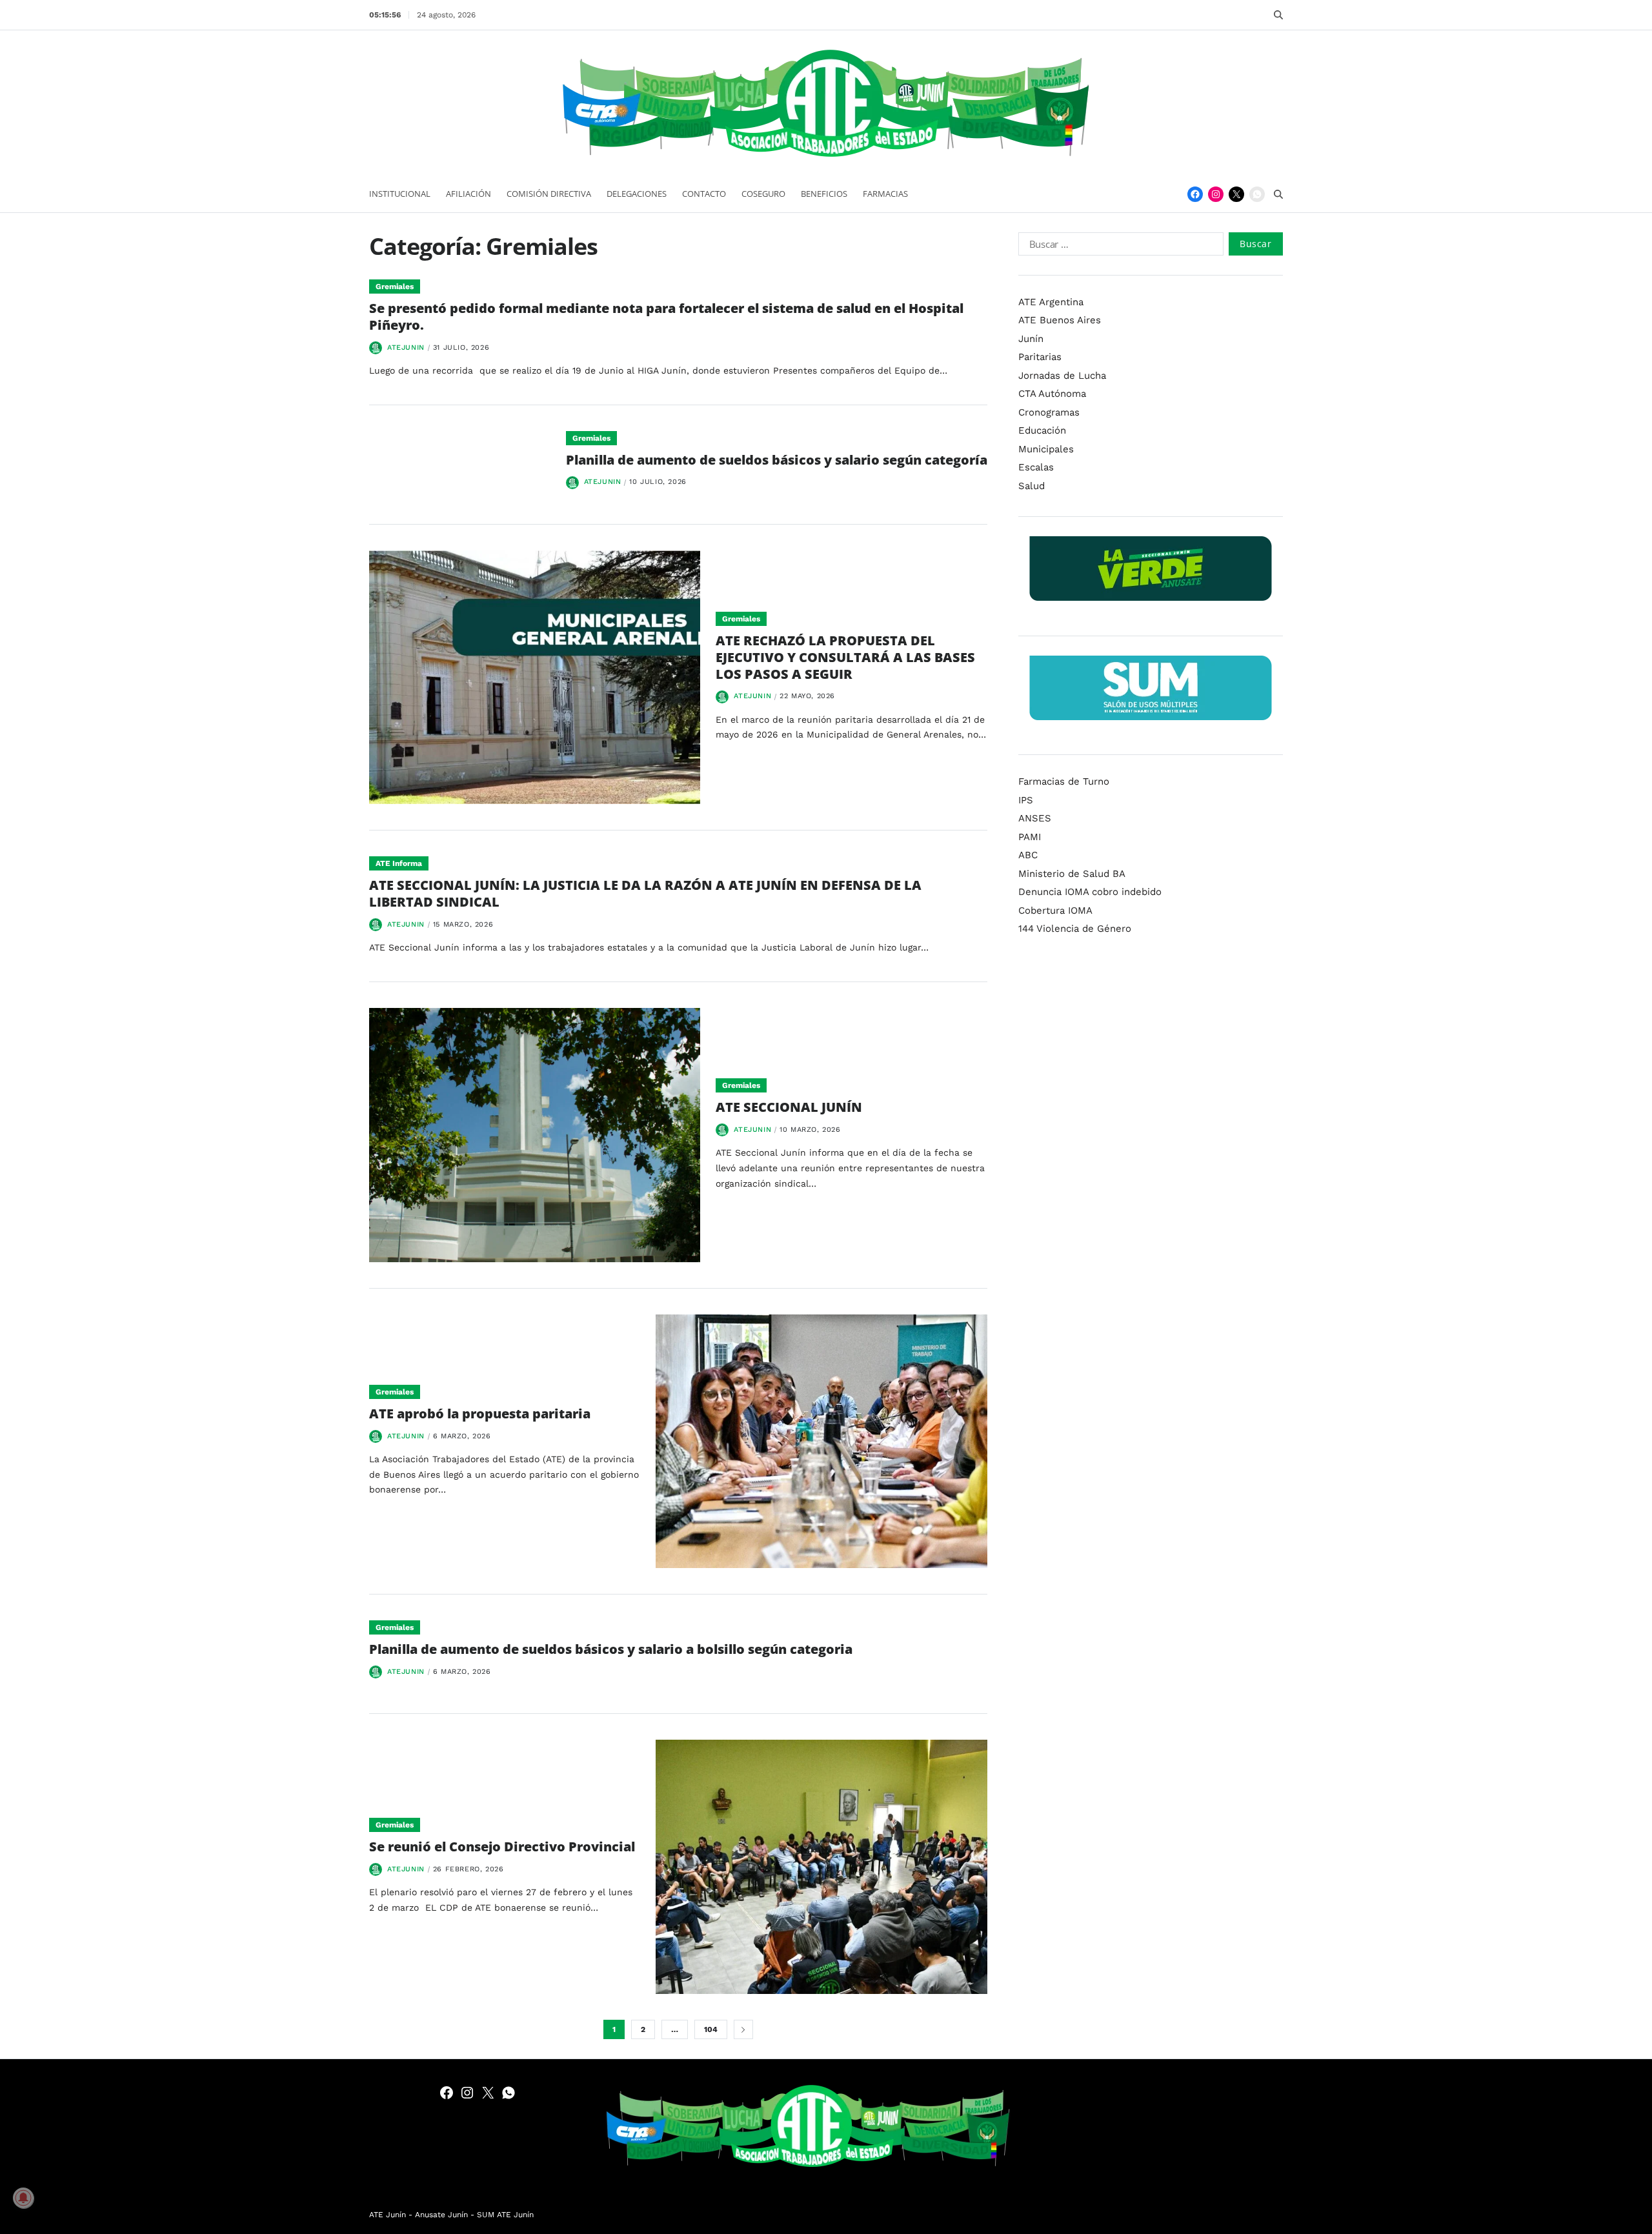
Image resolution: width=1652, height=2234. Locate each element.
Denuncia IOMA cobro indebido (1090, 892)
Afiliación (468, 194)
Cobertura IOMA (1055, 911)
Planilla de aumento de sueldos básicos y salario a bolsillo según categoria (611, 1649)
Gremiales (395, 287)
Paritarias (1040, 357)
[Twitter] (1236, 194)
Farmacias (885, 194)
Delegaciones (637, 194)
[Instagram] (1216, 194)
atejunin (406, 347)
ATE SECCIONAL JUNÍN (789, 1107)
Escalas (1036, 467)
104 (711, 2029)
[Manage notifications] (23, 2198)
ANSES (1035, 818)
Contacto (704, 194)
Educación (1042, 430)
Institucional (400, 194)
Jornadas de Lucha (1062, 376)
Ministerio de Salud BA (1072, 874)
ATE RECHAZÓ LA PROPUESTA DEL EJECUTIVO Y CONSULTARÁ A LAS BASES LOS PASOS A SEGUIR (845, 657)
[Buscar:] (1118, 247)
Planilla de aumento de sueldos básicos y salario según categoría (777, 460)
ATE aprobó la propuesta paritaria (480, 1414)
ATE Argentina (1051, 302)
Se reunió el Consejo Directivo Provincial (504, 1847)
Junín (1031, 339)
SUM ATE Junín (505, 2215)
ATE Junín (388, 2215)
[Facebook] (1195, 194)
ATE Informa (399, 863)
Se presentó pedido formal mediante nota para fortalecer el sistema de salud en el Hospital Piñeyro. (666, 317)
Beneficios (824, 194)
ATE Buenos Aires (1060, 320)
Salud (1032, 486)
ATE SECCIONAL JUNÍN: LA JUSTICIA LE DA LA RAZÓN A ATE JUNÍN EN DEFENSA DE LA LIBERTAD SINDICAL (645, 893)
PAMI (1030, 837)
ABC (1028, 855)
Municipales (1046, 449)
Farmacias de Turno (1064, 781)
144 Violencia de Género (1075, 929)
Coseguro (763, 194)
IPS (1026, 800)
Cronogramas (1049, 412)
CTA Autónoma (1052, 394)
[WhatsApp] (1257, 194)
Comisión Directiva (549, 194)
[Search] (1278, 15)
